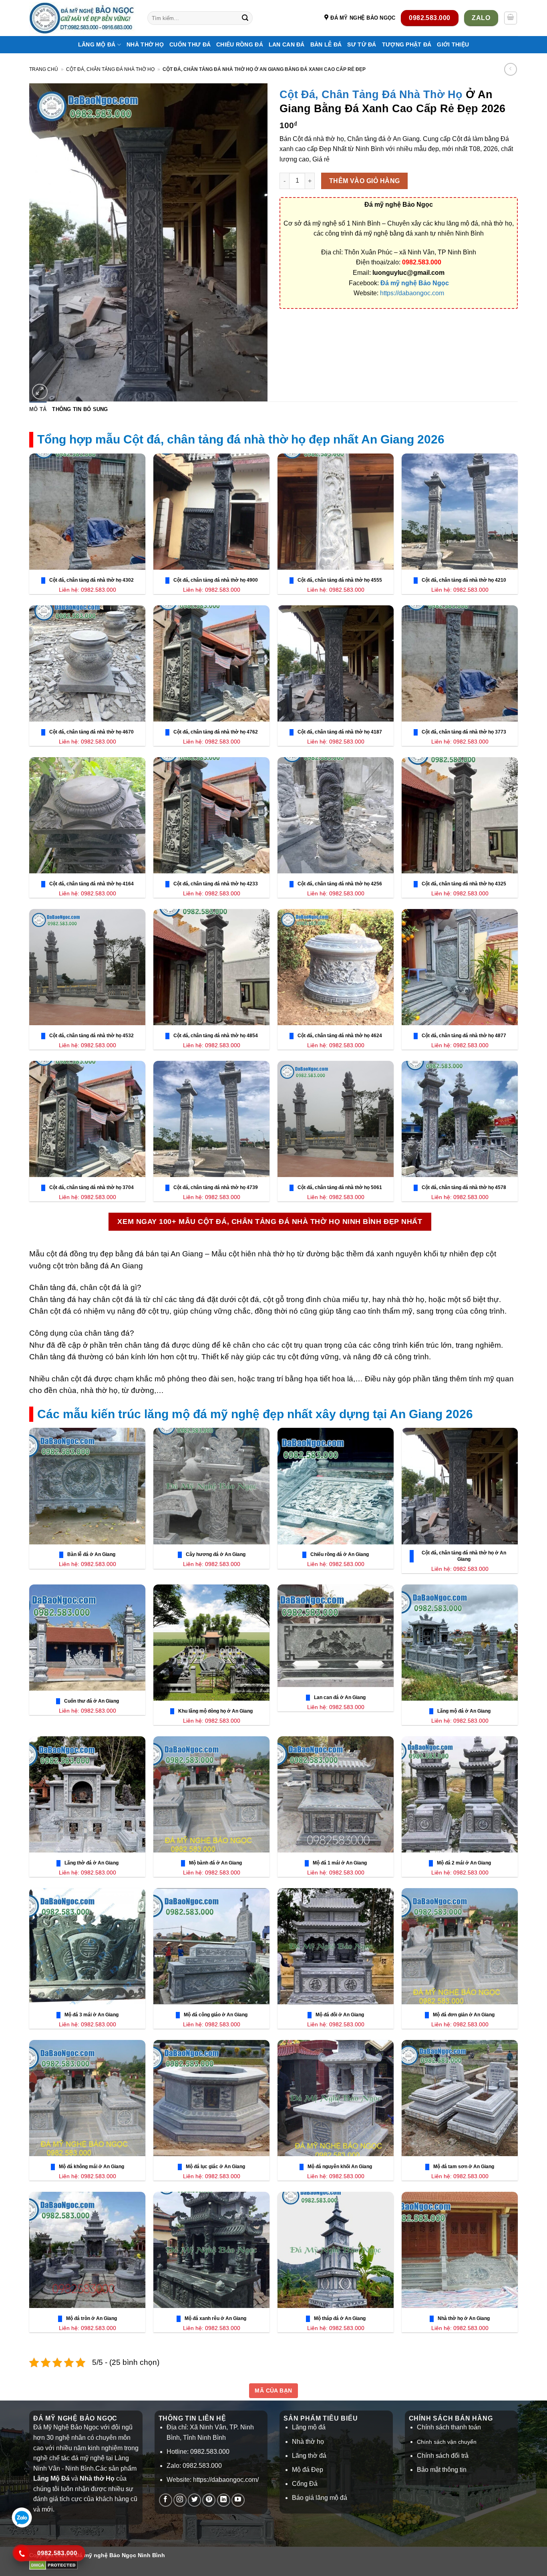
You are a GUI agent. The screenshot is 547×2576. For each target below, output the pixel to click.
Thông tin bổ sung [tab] (80, 409)
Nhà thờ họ (145, 44)
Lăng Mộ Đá (97, 44)
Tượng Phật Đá (407, 44)
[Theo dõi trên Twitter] (194, 2500)
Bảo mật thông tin (442, 2470)
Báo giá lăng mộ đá (320, 2498)
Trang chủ (44, 69)
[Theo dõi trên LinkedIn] (224, 2500)
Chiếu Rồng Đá (240, 44)
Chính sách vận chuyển (447, 2442)
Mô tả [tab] (38, 409)
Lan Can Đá (287, 44)
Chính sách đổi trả (443, 2456)
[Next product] (510, 69)
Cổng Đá (305, 2484)
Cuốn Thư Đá (190, 44)
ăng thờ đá (311, 2456)
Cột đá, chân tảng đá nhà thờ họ (110, 69)
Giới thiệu (453, 44)
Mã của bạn (273, 2391)
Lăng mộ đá (309, 2427)
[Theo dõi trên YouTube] (238, 2500)
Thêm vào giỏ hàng (365, 181)
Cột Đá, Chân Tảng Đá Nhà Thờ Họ (371, 94)
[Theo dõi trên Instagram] (180, 2500)
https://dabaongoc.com (412, 293)
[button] (511, 18)
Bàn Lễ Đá (326, 44)
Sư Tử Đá (362, 44)
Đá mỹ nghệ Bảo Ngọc (415, 283)
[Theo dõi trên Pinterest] (209, 2500)
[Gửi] (245, 18)
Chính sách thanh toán (449, 2427)
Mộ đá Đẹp (308, 2470)
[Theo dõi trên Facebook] (166, 2500)
